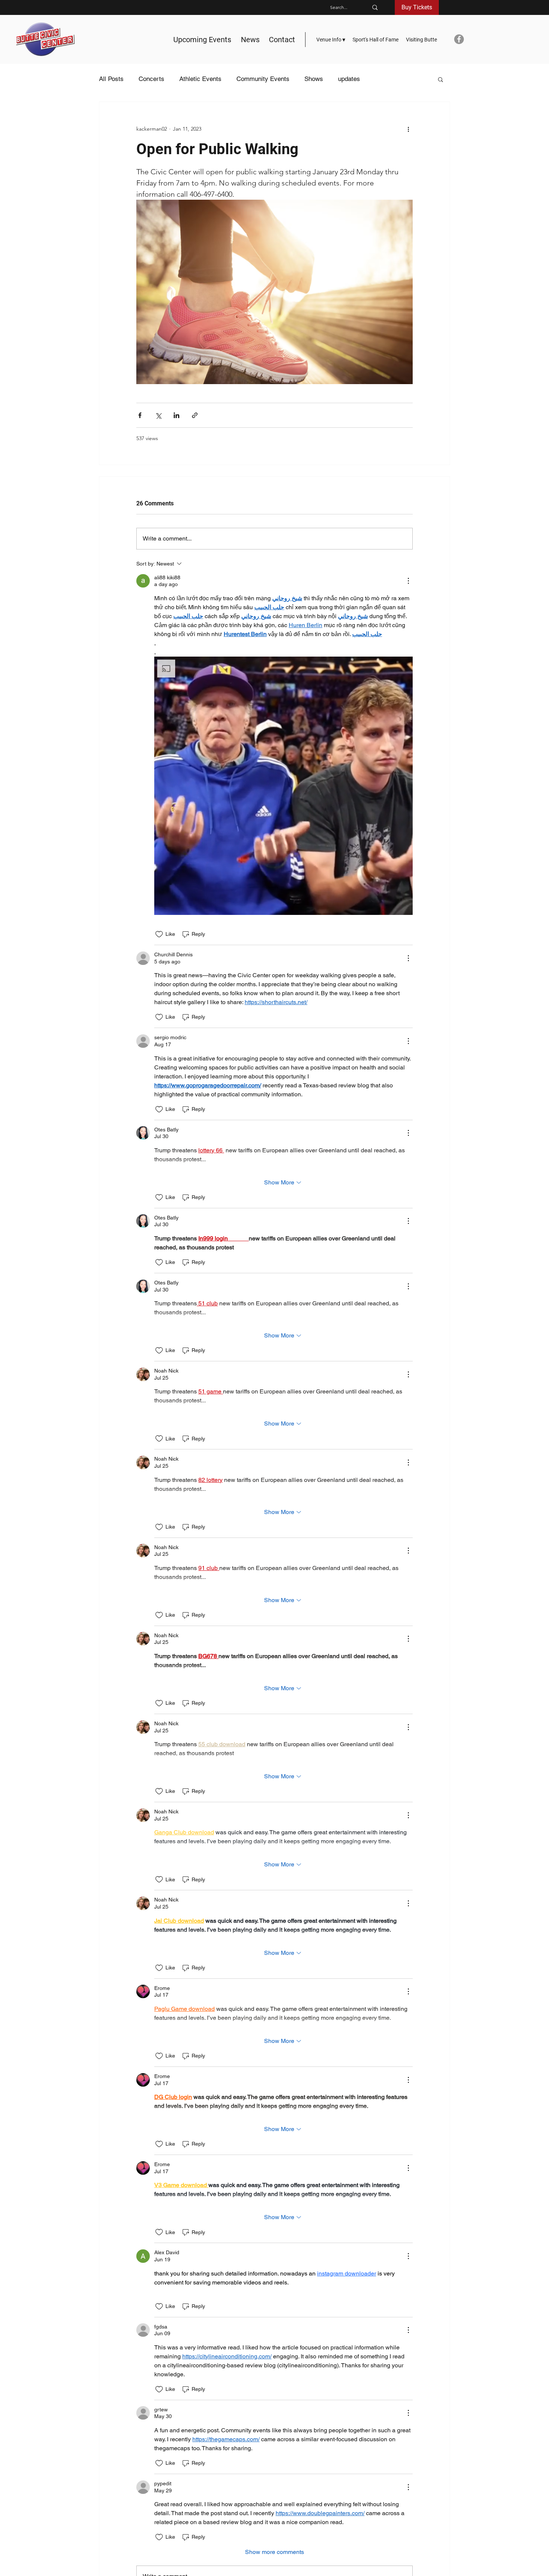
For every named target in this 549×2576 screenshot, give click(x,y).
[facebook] (459, 39)
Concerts (151, 79)
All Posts (111, 79)
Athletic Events (200, 79)
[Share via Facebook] (140, 415)
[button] (331, 40)
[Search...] (375, 7)
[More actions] (408, 129)
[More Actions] (408, 581)
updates (349, 79)
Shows (314, 79)
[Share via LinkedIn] (176, 415)
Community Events (263, 79)
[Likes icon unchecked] (159, 934)
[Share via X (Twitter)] (158, 415)
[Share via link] (195, 415)
